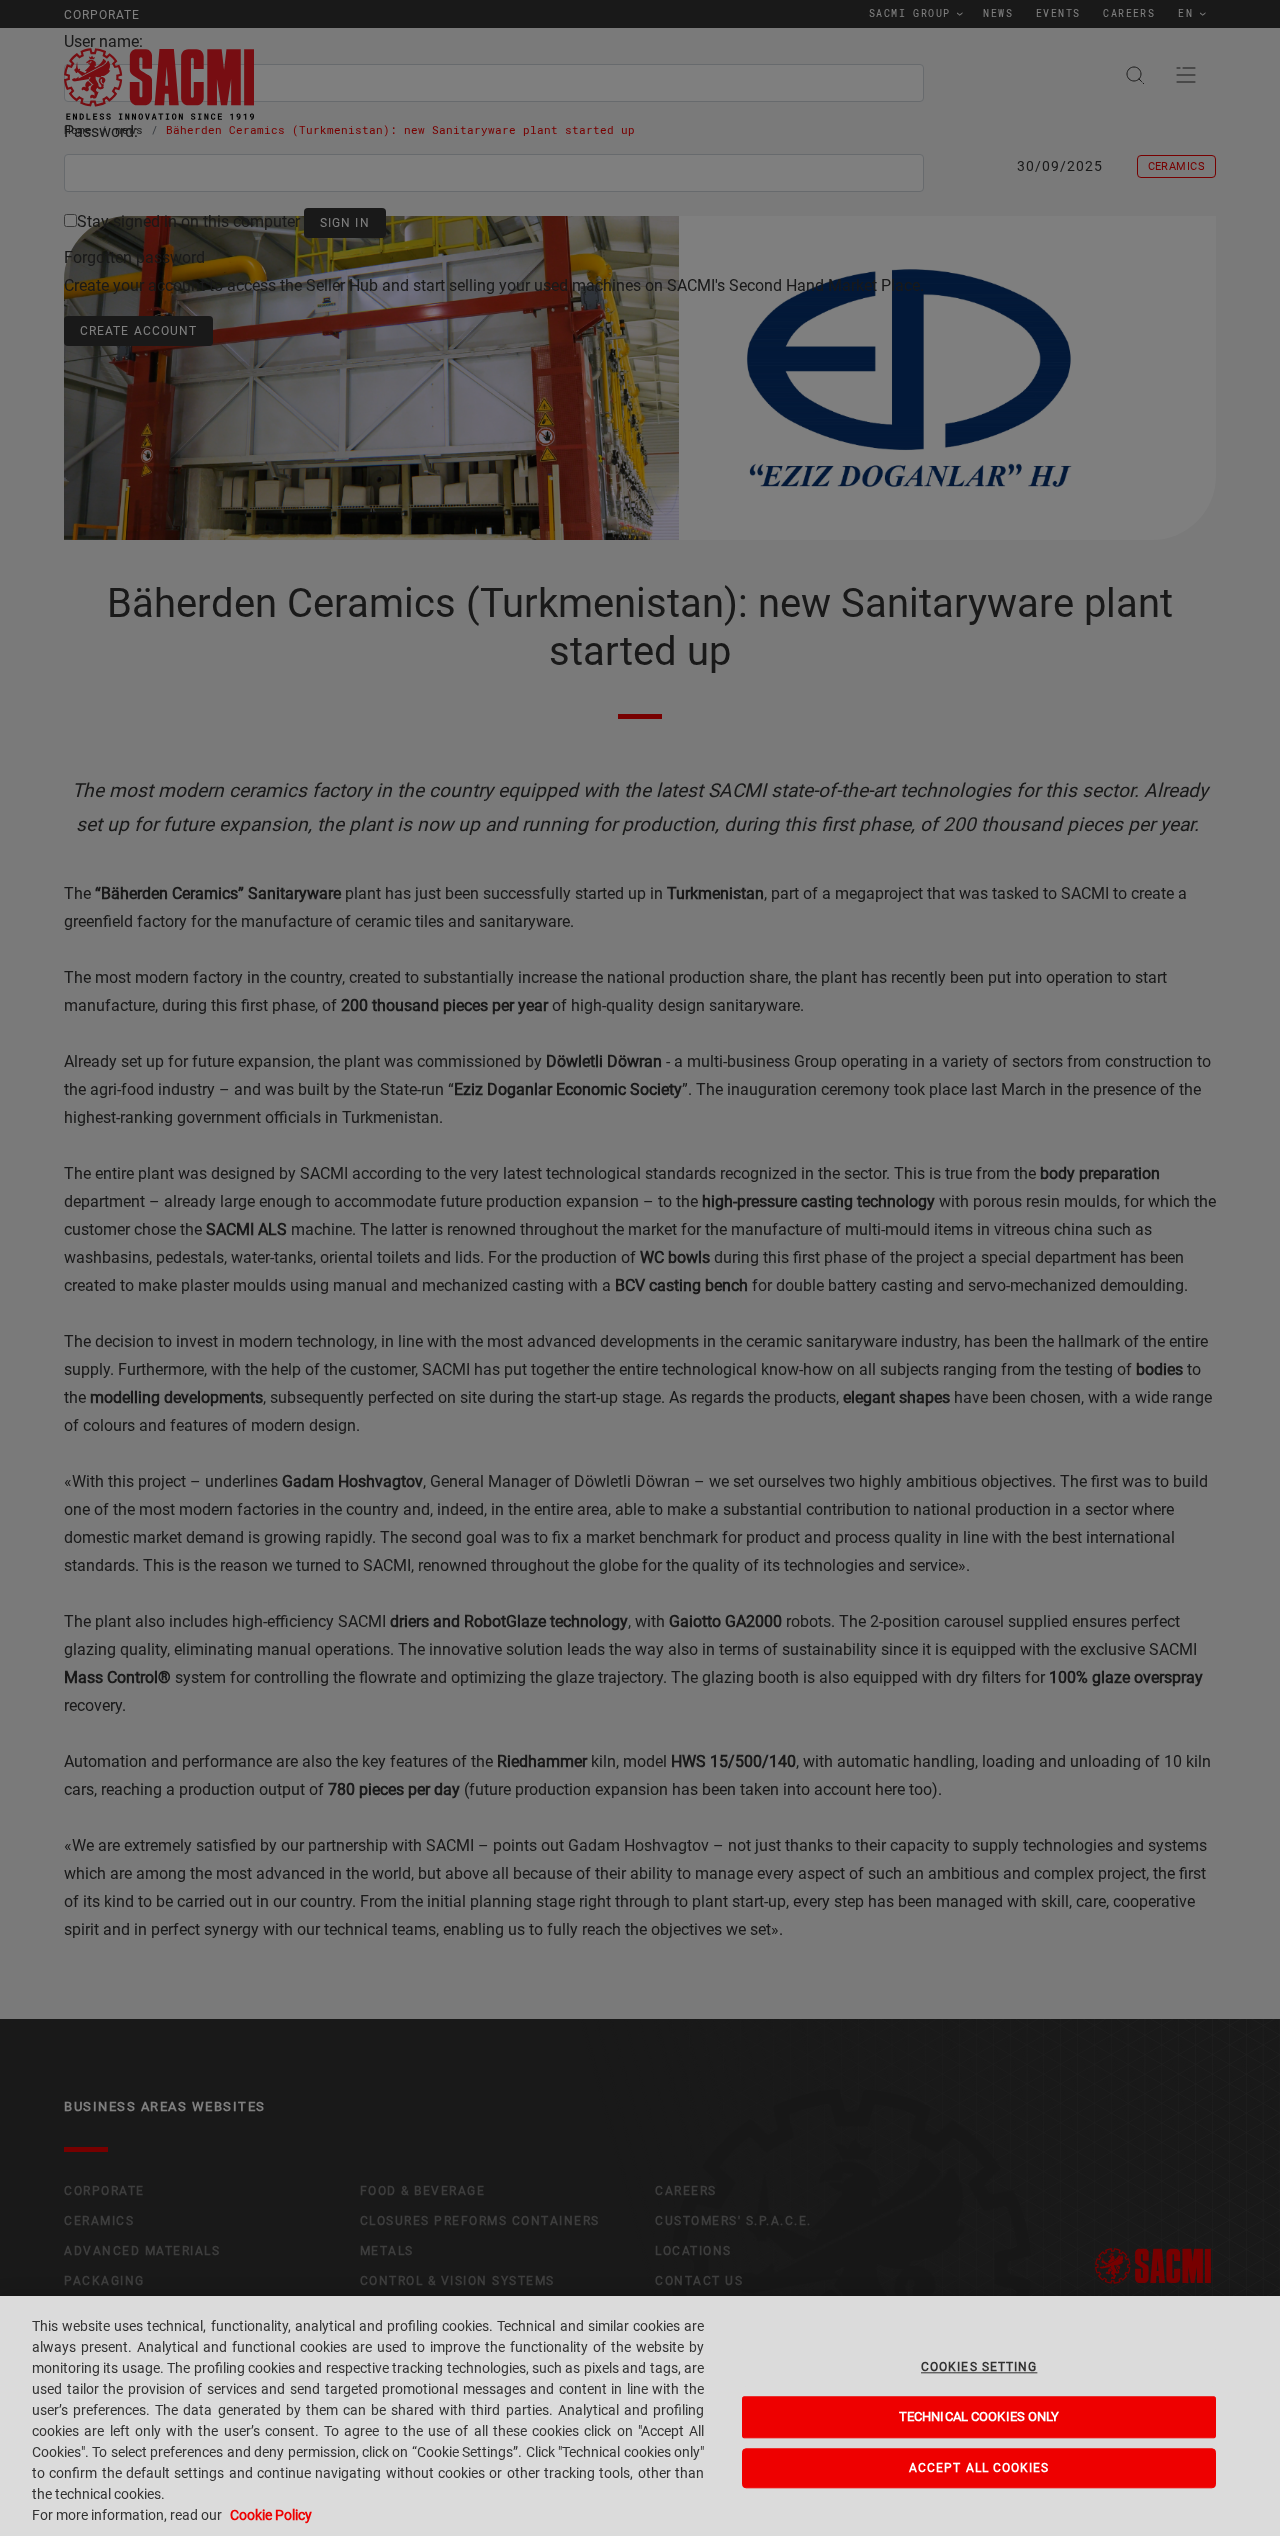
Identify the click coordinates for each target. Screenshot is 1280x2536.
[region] (640, 2416)
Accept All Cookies (979, 2468)
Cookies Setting (979, 2367)
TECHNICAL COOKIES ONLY (979, 2417)
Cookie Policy (271, 2515)
